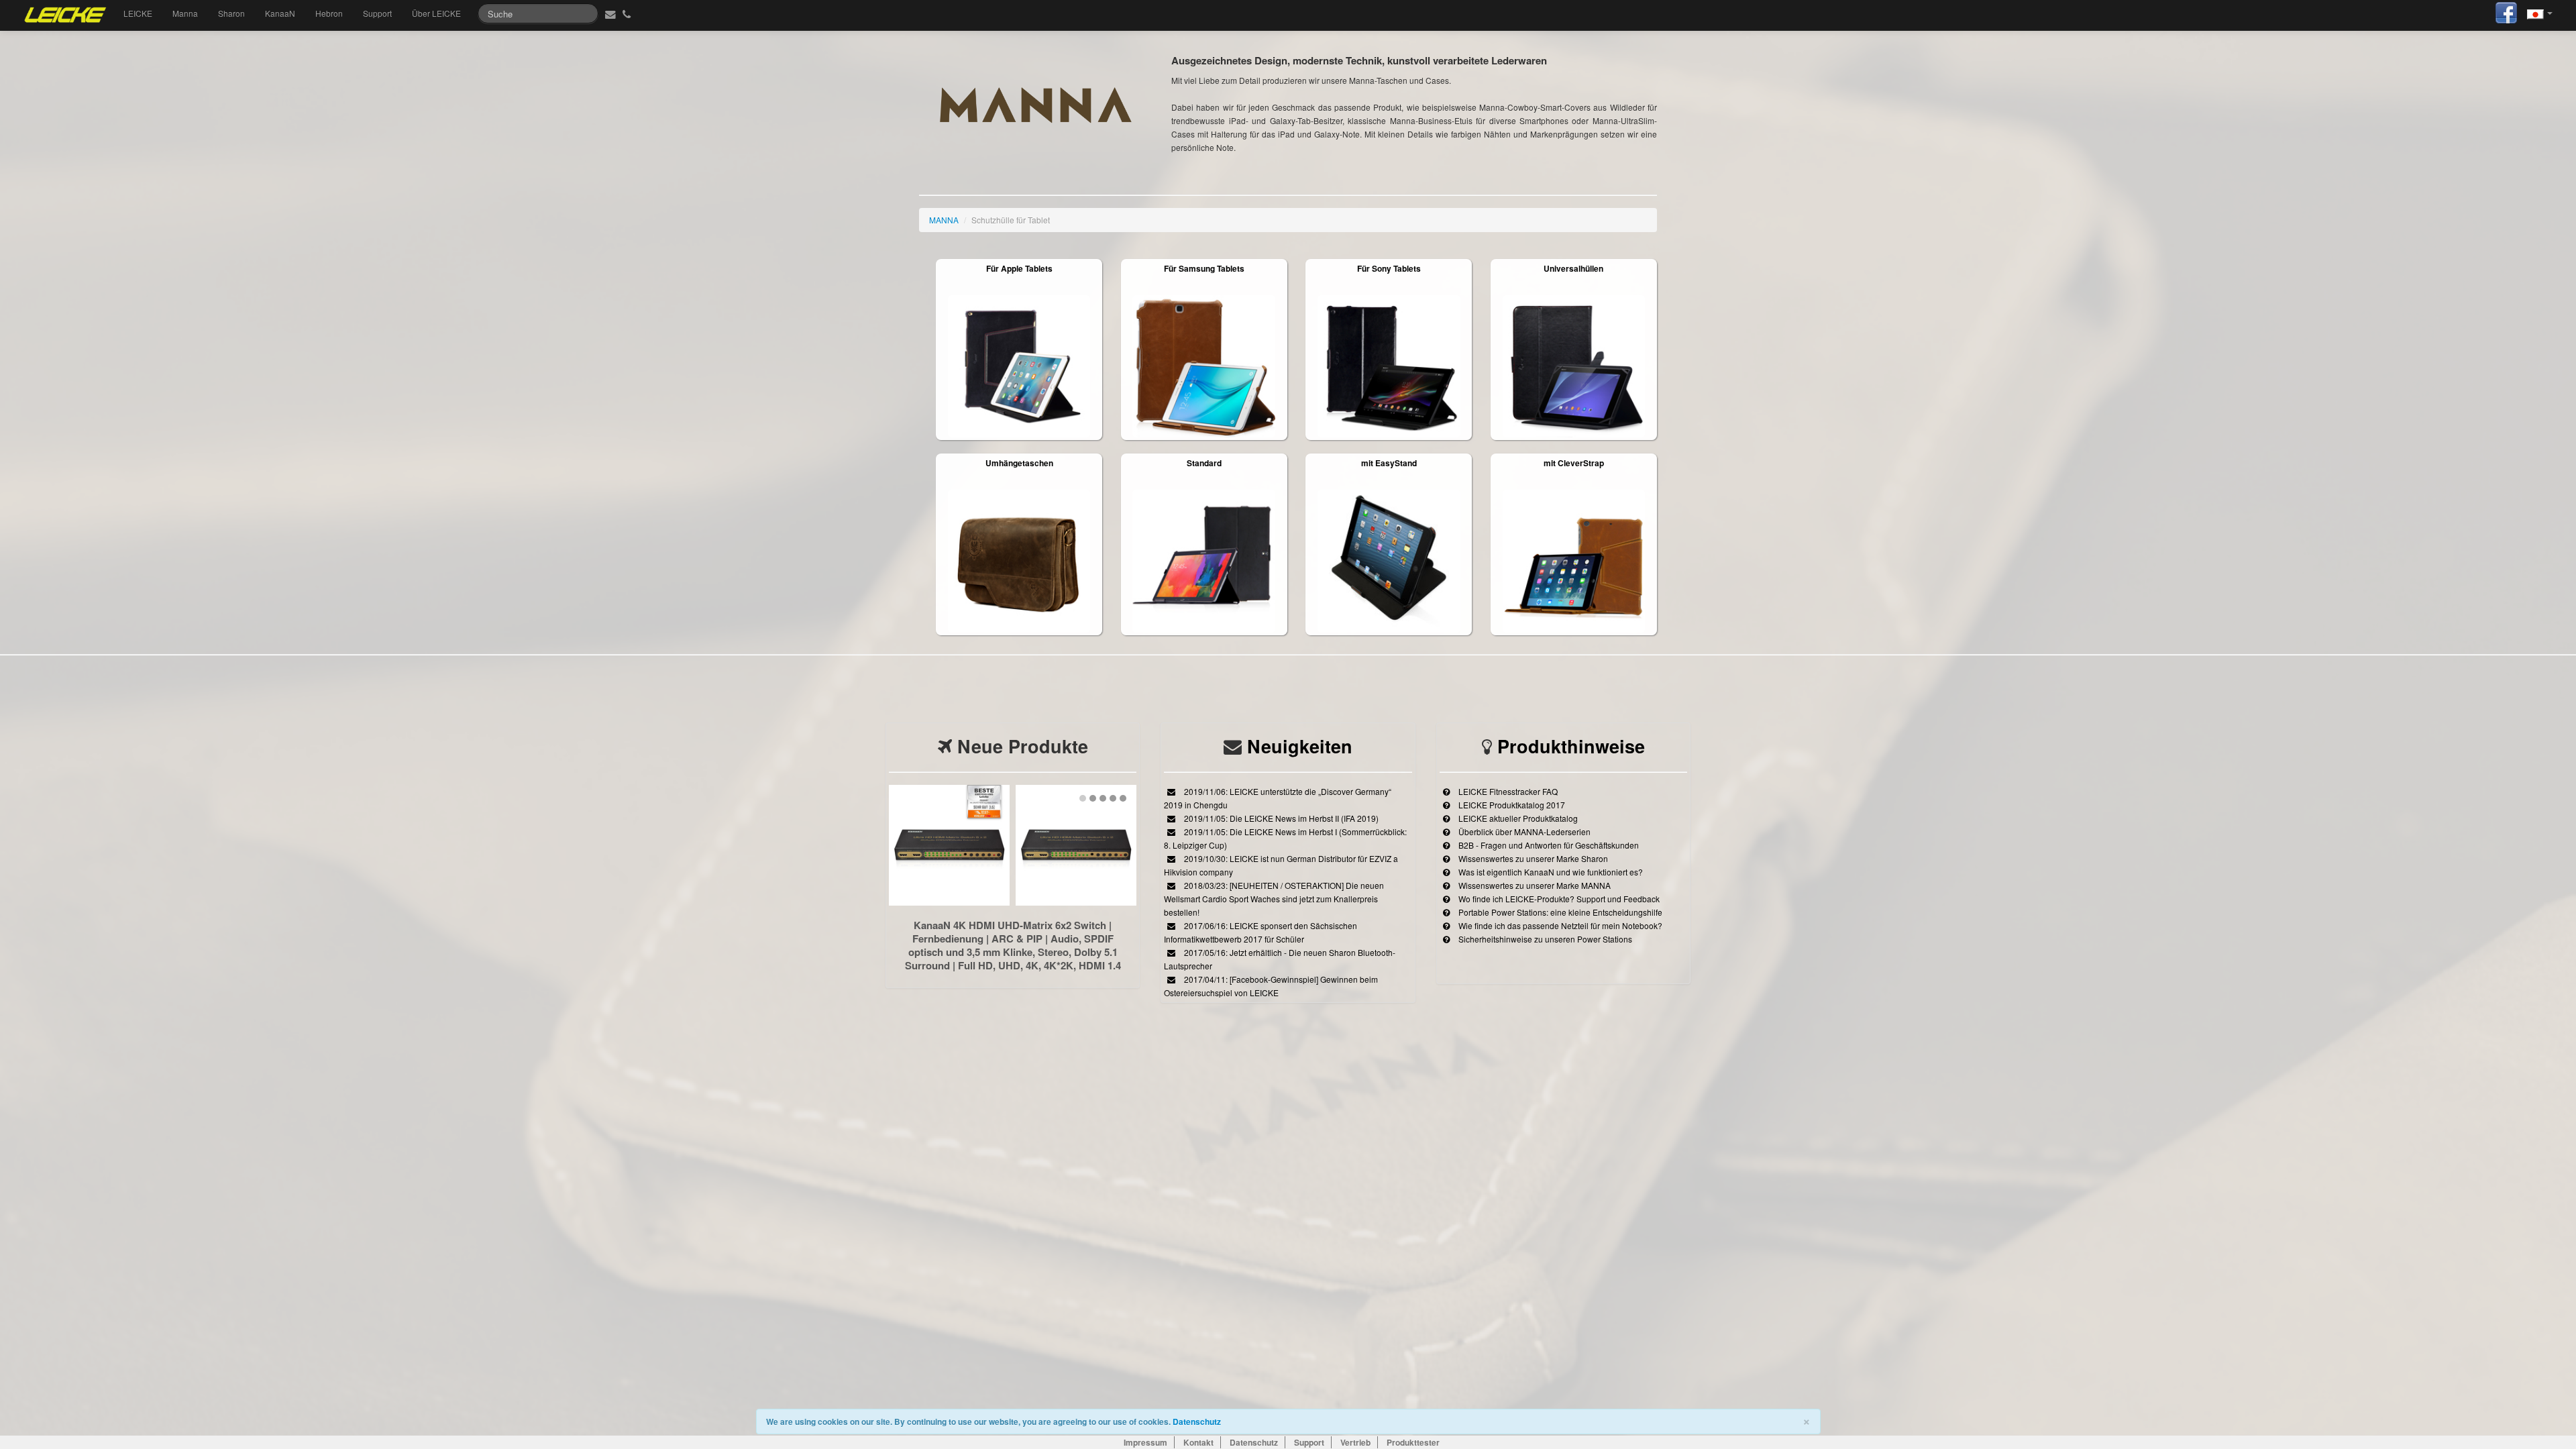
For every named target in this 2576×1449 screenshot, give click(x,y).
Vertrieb (1355, 1442)
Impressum (1145, 1442)
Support (377, 13)
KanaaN (280, 13)
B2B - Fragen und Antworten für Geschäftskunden (1548, 845)
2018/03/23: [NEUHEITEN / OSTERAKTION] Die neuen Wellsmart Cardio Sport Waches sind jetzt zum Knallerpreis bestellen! (1274, 899)
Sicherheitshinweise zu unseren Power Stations (1544, 939)
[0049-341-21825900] (628, 13)
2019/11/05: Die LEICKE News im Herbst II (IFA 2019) (1280, 818)
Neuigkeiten (1300, 746)
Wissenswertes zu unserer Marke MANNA (1534, 885)
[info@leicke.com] (609, 13)
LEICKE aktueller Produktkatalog (1517, 818)
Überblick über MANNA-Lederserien (1523, 831)
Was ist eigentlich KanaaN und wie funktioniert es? (1550, 872)
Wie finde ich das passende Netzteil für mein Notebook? (1559, 925)
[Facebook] (2506, 11)
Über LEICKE (436, 13)
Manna (185, 13)
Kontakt (1198, 1442)
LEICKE (138, 13)
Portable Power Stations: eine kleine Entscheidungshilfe (1559, 912)
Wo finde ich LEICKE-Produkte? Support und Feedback (1558, 899)
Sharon (231, 13)
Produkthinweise (1571, 746)
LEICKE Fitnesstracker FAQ (1507, 791)
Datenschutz (1197, 1421)
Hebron (329, 13)
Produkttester (1413, 1442)
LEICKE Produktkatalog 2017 (1511, 805)
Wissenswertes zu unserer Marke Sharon (1532, 858)
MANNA (944, 220)
